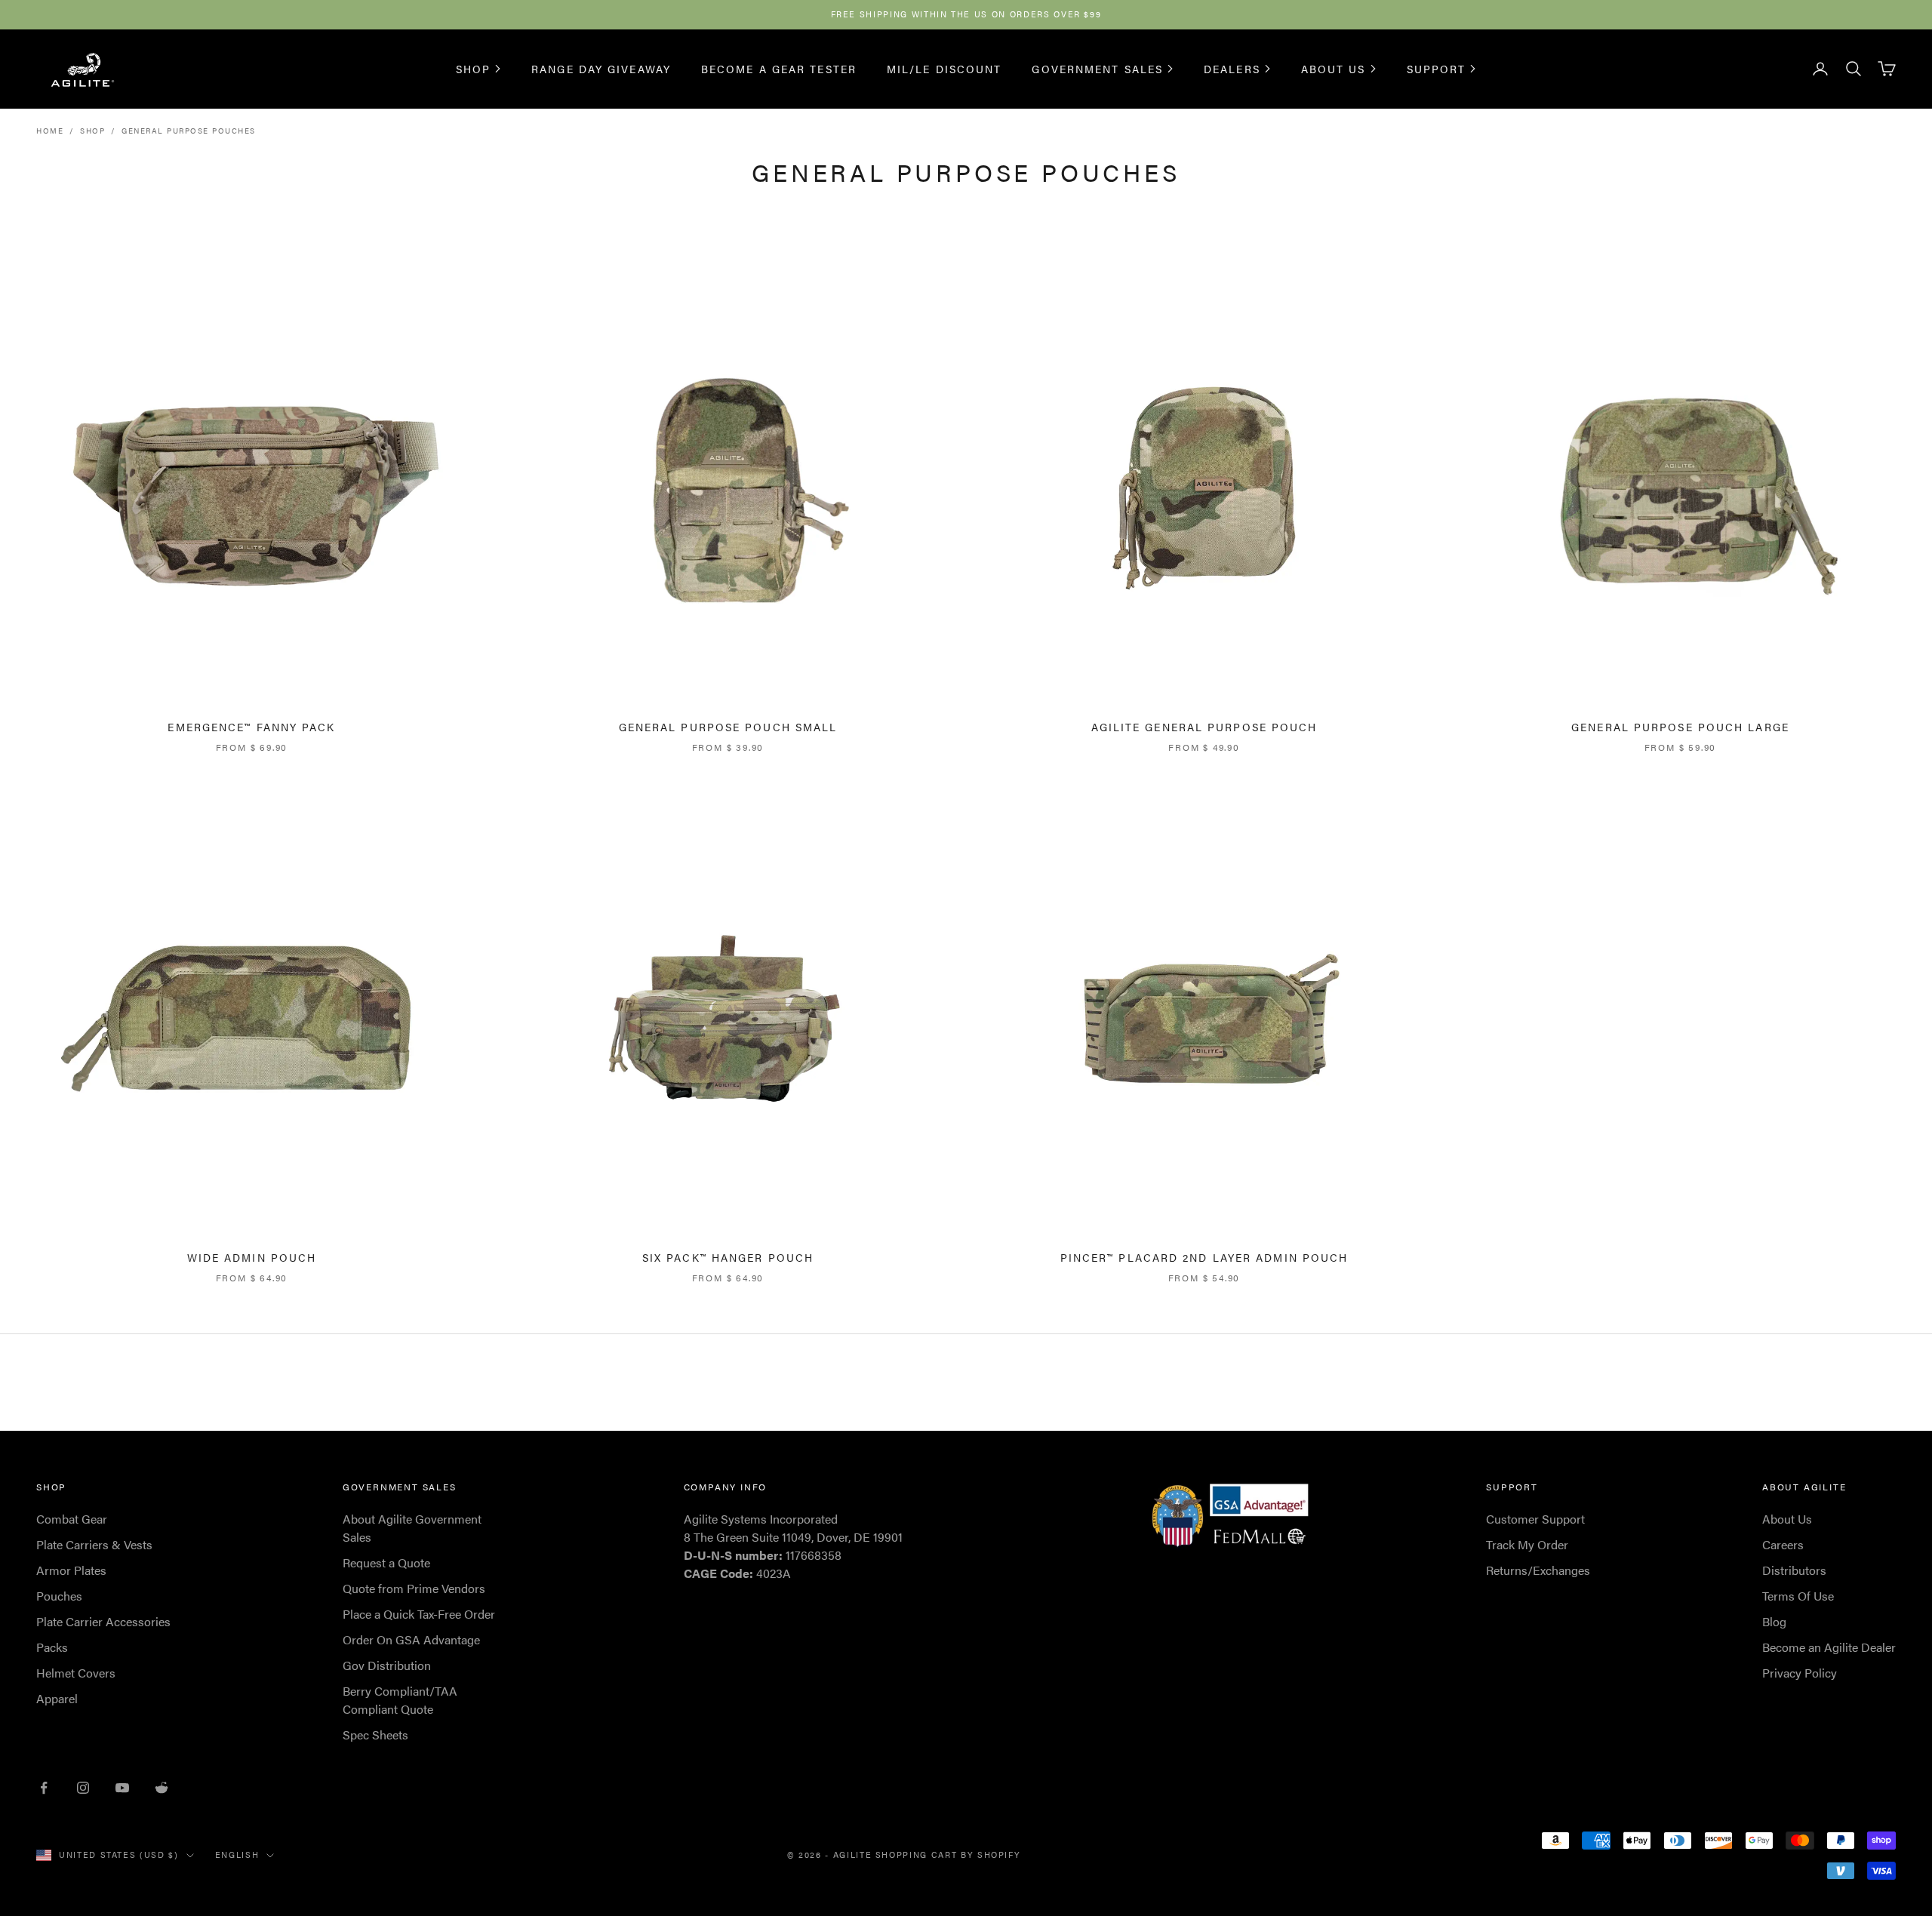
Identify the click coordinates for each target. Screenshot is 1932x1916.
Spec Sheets (375, 1735)
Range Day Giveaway (601, 68)
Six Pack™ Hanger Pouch (728, 1257)
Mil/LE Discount (944, 68)
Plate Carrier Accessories (103, 1621)
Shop (473, 69)
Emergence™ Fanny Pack (251, 727)
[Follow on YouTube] (122, 1788)
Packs (52, 1647)
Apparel (57, 1698)
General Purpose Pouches (189, 131)
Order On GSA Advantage (411, 1639)
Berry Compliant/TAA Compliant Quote (400, 1700)
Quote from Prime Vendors (414, 1588)
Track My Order (1527, 1544)
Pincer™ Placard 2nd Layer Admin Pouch (1204, 1257)
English (237, 1854)
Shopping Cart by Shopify (948, 1854)
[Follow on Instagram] (83, 1788)
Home (50, 131)
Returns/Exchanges (1538, 1570)
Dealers (1232, 69)
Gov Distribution (387, 1665)
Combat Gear (72, 1519)
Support (1437, 69)
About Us (1334, 69)
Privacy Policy (1800, 1673)
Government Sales (1097, 69)
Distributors (1794, 1570)
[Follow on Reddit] (162, 1788)
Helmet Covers (76, 1673)
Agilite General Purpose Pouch (1204, 727)
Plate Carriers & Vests (94, 1544)
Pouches (59, 1596)
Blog (1774, 1621)
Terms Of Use (1798, 1596)
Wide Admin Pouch (252, 1257)
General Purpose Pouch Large (1680, 727)
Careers (1783, 1544)
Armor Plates (71, 1570)
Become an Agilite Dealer (1829, 1647)
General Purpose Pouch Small (728, 727)
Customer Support (1535, 1519)
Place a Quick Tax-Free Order (419, 1614)
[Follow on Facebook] (44, 1788)
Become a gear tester (779, 68)
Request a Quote (386, 1562)
